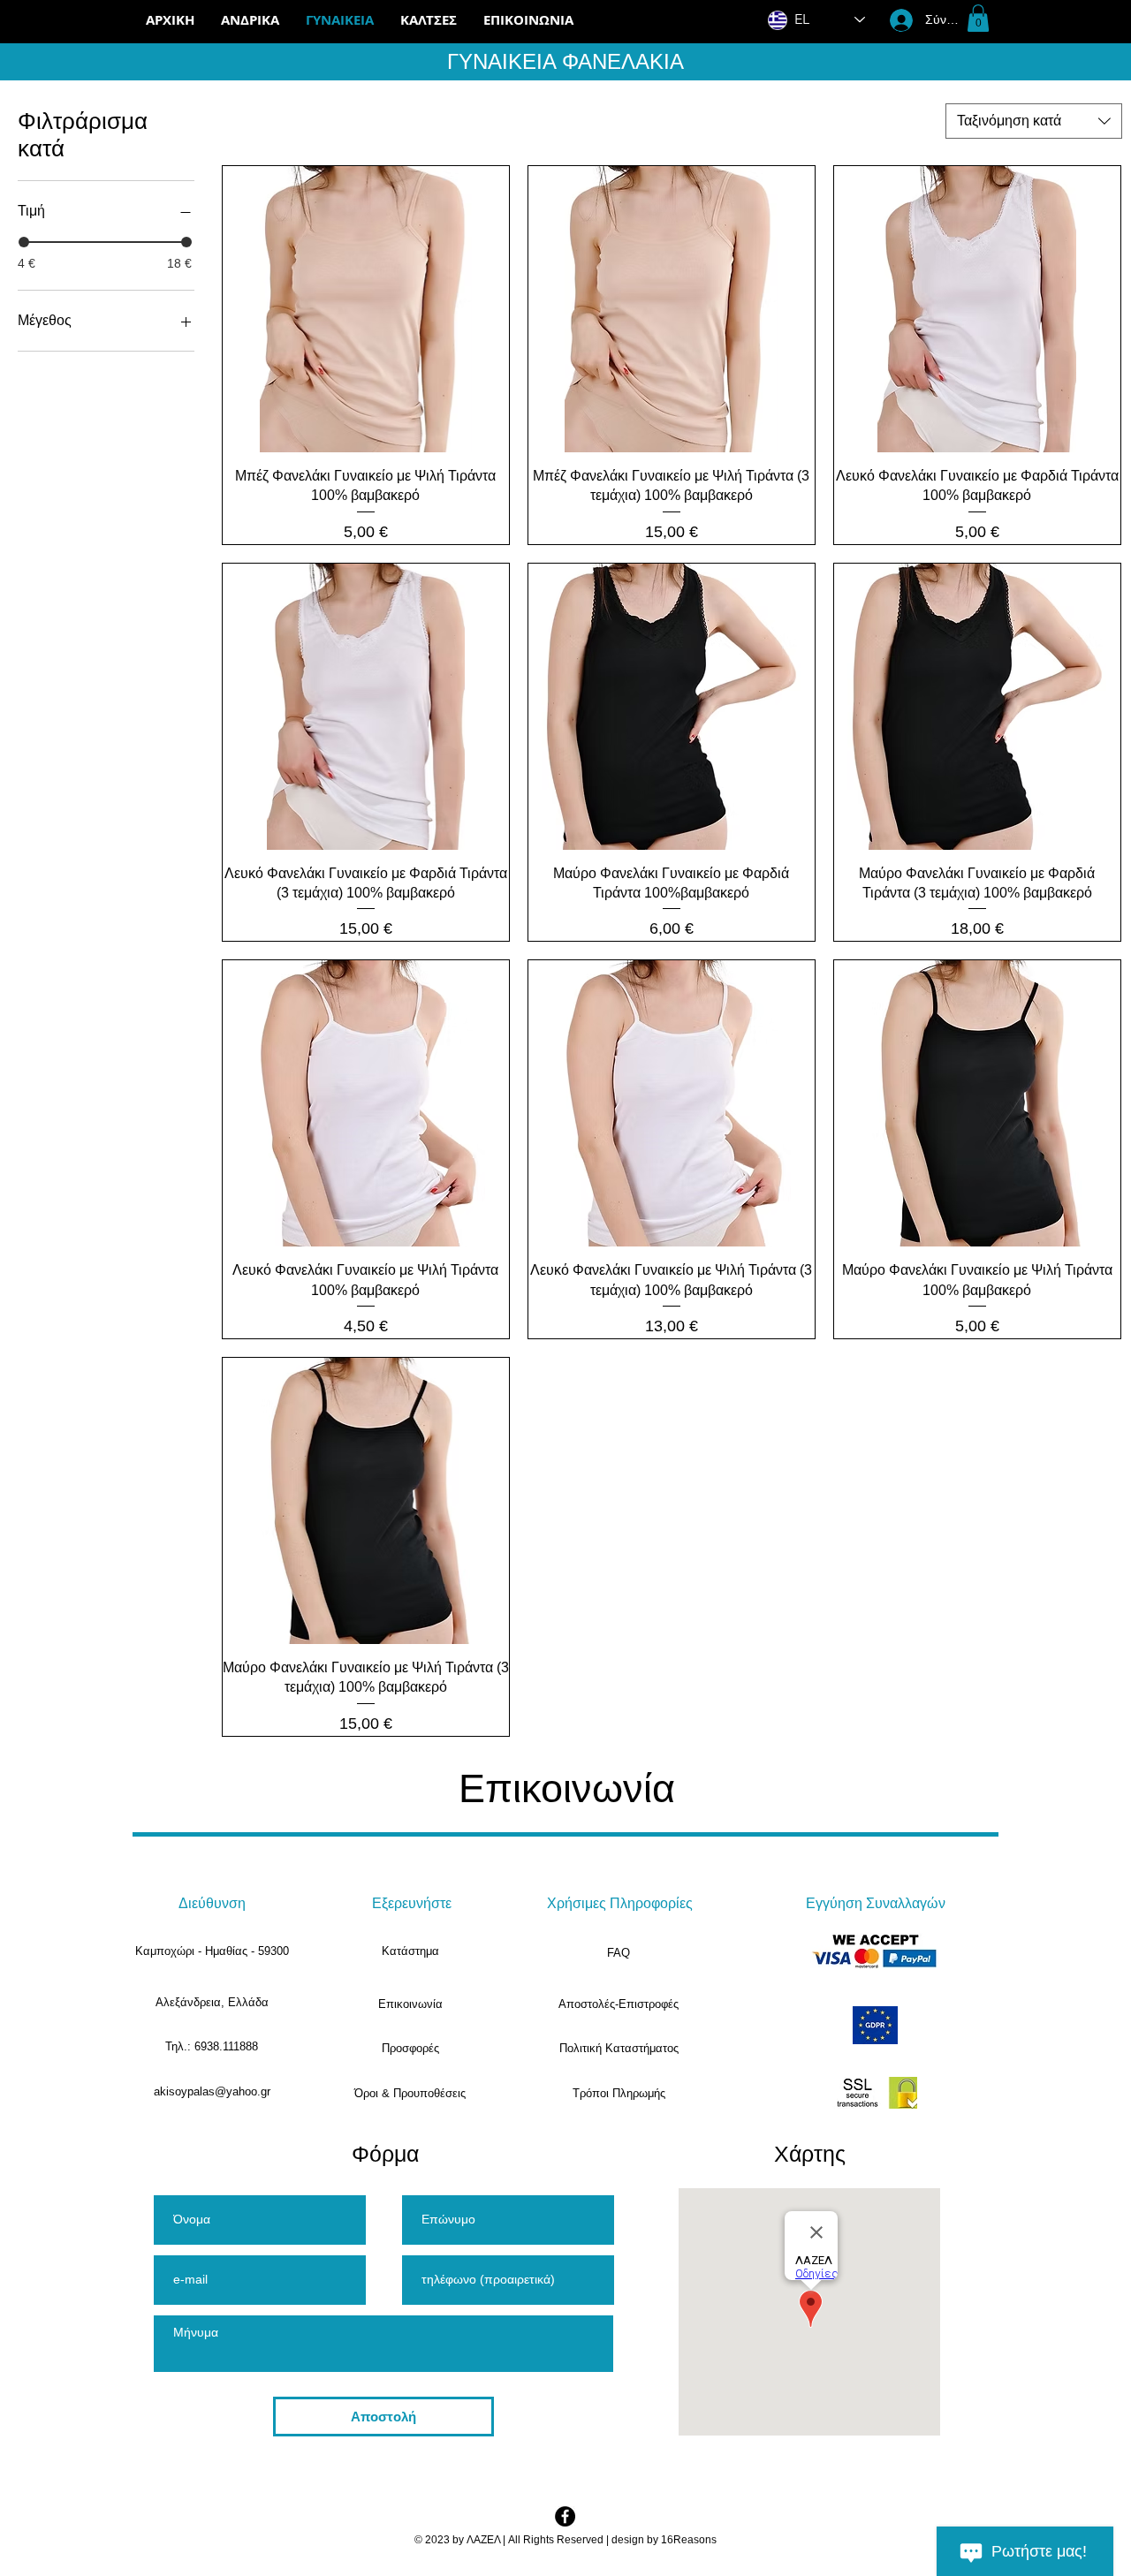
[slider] (24, 242)
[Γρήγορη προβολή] (366, 309)
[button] (429, 20)
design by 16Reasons (664, 2540)
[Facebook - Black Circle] (565, 2516)
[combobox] (1034, 121)
